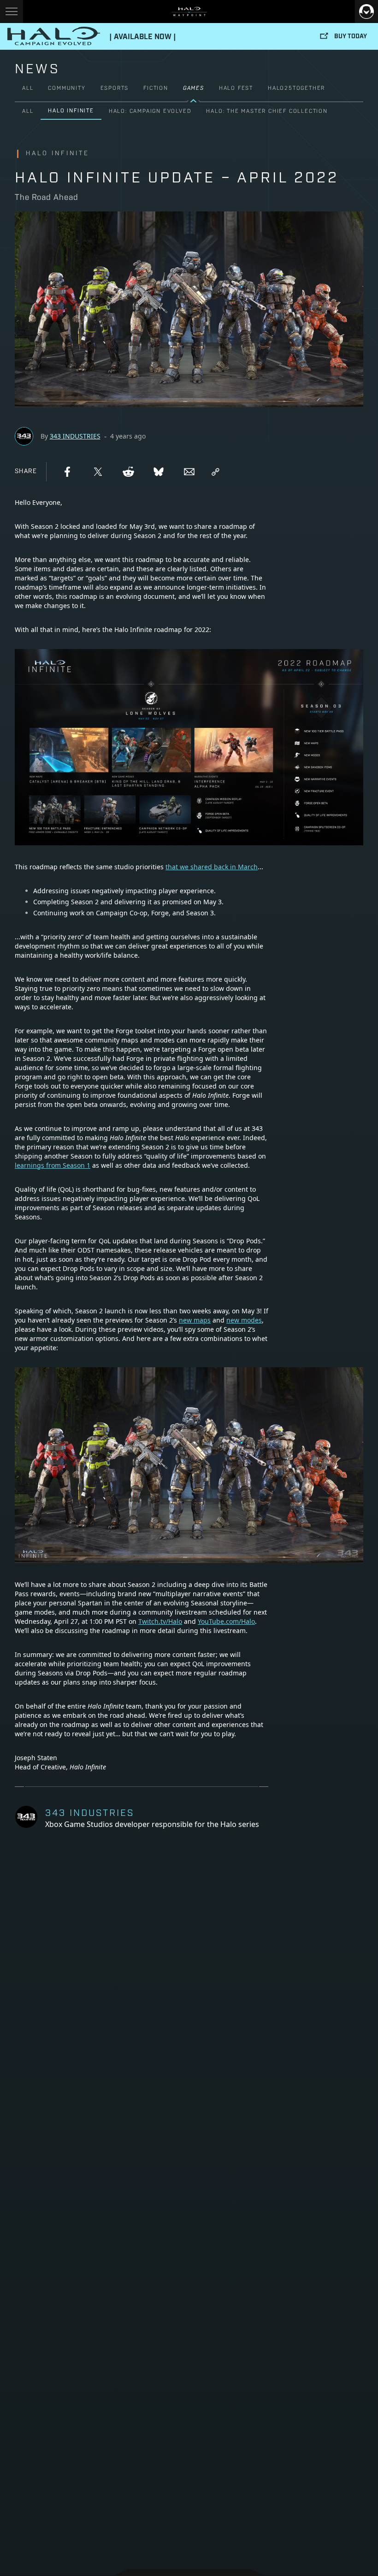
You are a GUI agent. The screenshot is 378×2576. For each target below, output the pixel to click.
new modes (244, 1320)
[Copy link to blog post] (216, 472)
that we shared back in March (212, 867)
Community (67, 88)
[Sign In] (366, 12)
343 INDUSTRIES (75, 436)
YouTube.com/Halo (226, 1621)
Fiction (156, 88)
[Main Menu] (12, 12)
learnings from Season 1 (53, 1165)
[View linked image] (189, 1560)
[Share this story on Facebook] (67, 472)
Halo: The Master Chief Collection (267, 111)
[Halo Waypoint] (189, 12)
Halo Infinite (71, 111)
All (28, 88)
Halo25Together (296, 88)
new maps (195, 1320)
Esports (115, 88)
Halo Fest (236, 88)
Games (194, 88)
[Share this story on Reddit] (128, 472)
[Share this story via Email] (189, 472)
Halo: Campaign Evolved (150, 111)
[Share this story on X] (98, 472)
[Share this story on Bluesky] (159, 472)
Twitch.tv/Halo (160, 1621)
